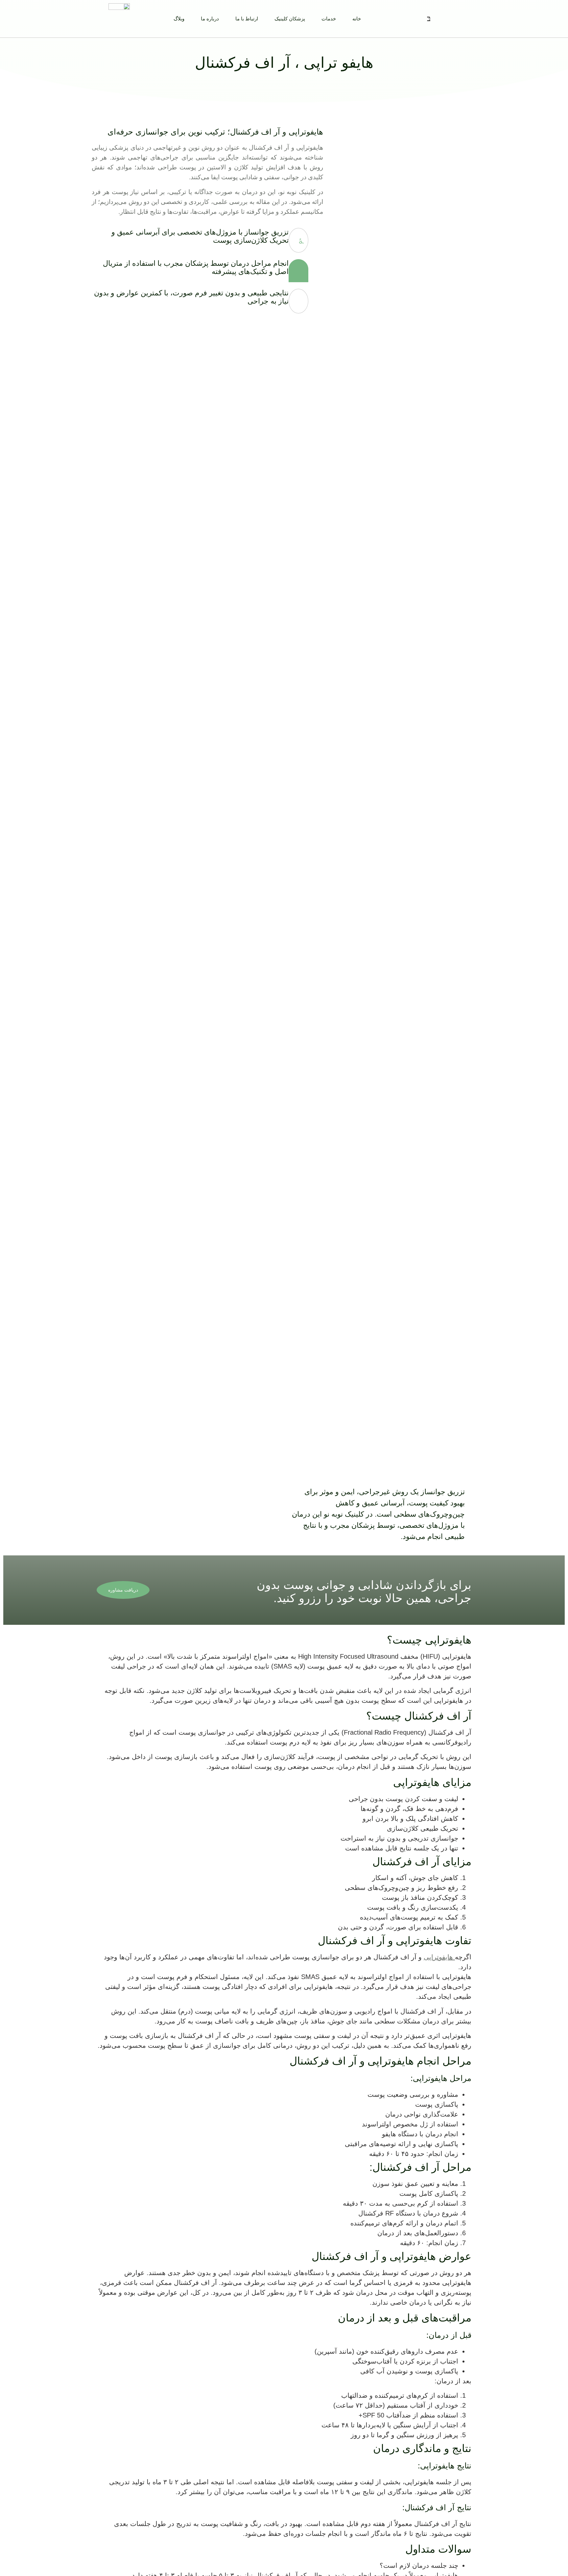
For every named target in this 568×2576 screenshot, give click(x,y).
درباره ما (210, 19)
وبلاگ (179, 19)
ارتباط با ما (247, 19)
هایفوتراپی (439, 1957)
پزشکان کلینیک (290, 19)
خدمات (329, 19)
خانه (357, 19)
